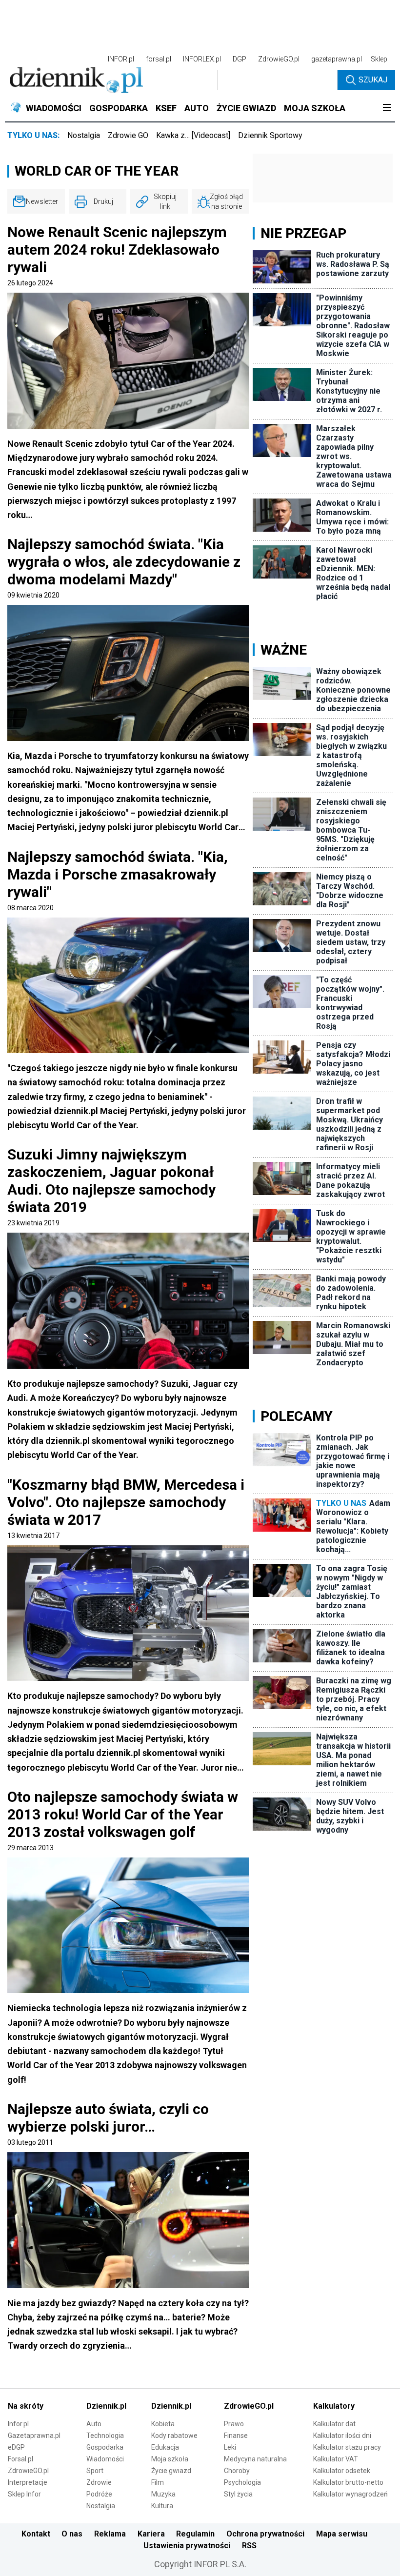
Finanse (236, 2436)
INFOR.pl (121, 59)
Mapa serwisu (342, 2534)
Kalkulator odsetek (342, 2471)
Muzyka (163, 2494)
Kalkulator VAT (336, 2459)
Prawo (234, 2424)
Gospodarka (105, 2447)
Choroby (237, 2471)
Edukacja (165, 2447)
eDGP (16, 2447)
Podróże (99, 2494)
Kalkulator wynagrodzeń (350, 2494)
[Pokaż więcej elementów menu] (387, 108)
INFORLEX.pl (202, 59)
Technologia (105, 2436)
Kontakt (36, 2534)
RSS (249, 2546)
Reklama (110, 2534)
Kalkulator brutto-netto (348, 2482)
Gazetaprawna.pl (34, 2436)
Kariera (151, 2534)
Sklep (379, 59)
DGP (240, 59)
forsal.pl (159, 59)
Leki (230, 2447)
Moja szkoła (170, 2459)
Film (158, 2482)
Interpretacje (28, 2482)
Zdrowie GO (128, 135)
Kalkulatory (334, 2406)
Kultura (162, 2506)
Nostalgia (84, 135)
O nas (72, 2534)
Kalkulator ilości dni (342, 2436)
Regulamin (195, 2534)
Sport (95, 2471)
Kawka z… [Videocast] (193, 135)
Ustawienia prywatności (187, 2546)
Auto (94, 2424)
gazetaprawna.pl (337, 59)
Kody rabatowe (174, 2436)
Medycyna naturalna (255, 2459)
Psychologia (242, 2482)
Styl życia (238, 2494)
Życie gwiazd (171, 2471)
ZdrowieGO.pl (279, 59)
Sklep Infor (24, 2494)
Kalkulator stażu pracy (347, 2447)
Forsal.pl (20, 2459)
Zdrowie (99, 2482)
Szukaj (373, 80)
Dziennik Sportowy (270, 135)
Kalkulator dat (334, 2424)
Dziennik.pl (106, 2406)
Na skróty (26, 2406)
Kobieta (163, 2424)
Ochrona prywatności (265, 2534)
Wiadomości (105, 2459)
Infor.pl (18, 2424)
